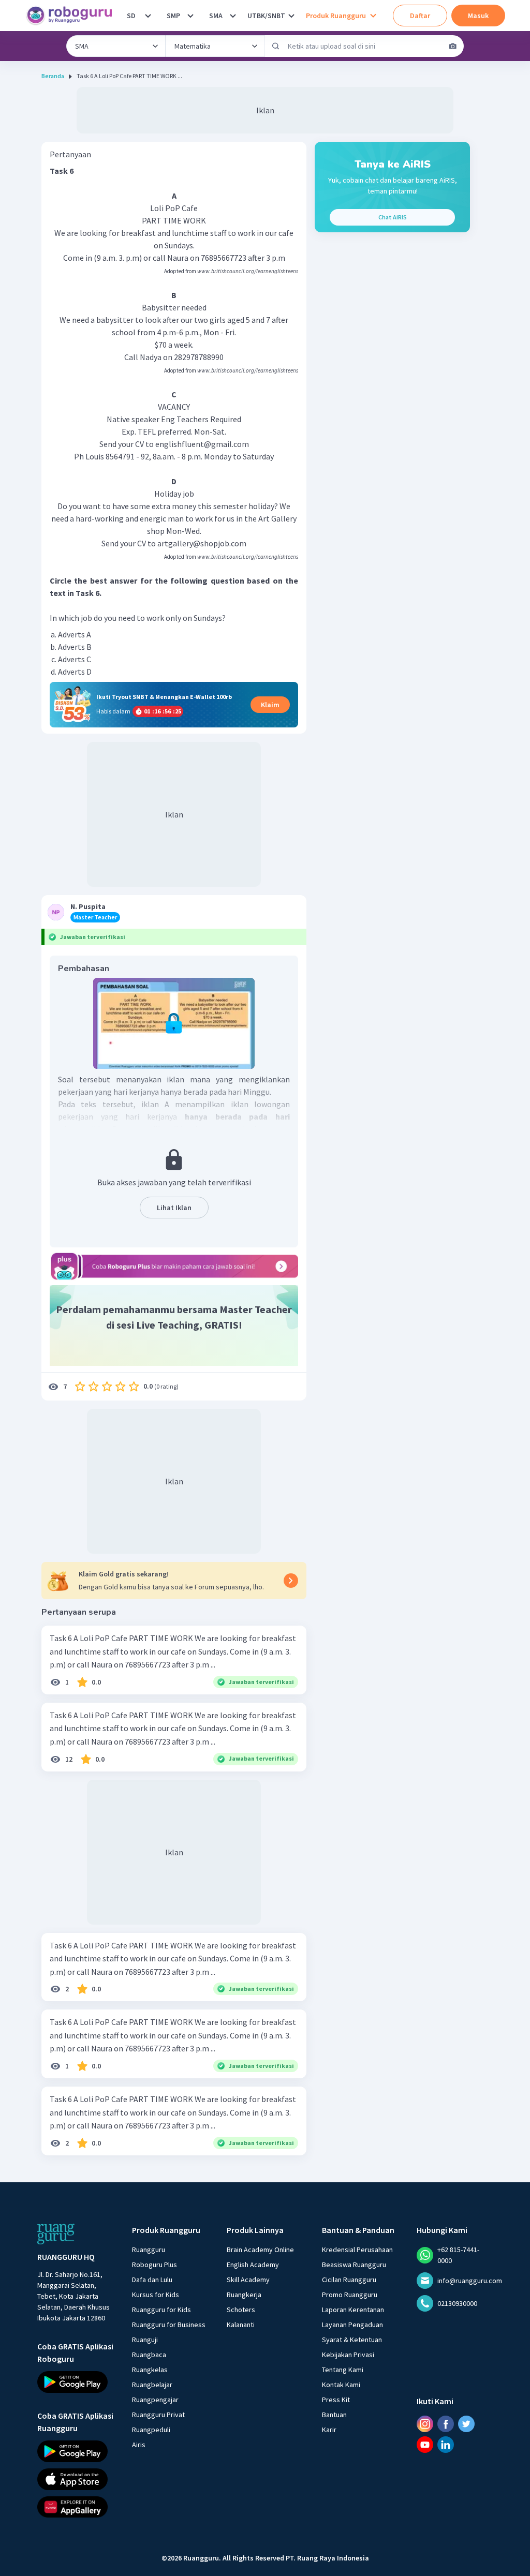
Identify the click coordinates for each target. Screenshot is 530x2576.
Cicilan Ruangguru (349, 2280)
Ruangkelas (150, 2370)
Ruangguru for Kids (161, 2310)
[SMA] (233, 16)
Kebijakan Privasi (348, 2355)
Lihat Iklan (174, 1208)
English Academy (253, 2265)
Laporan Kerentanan (353, 2310)
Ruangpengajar (155, 2400)
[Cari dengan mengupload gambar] (453, 46)
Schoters (241, 2310)
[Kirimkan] (276, 46)
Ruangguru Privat (158, 2415)
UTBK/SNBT (266, 16)
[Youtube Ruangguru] (425, 2445)
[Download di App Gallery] (75, 2507)
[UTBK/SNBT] (291, 16)
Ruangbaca (149, 2355)
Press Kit (336, 2400)
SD (131, 16)
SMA (216, 16)
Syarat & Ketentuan (352, 2340)
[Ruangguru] (56, 2234)
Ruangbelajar (152, 2385)
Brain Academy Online (260, 2250)
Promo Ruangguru (350, 2295)
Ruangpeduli (151, 2430)
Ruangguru (149, 2250)
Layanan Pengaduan (352, 2325)
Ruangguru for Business (169, 2325)
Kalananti (241, 2325)
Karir (329, 2430)
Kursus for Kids (156, 2295)
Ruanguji (145, 2340)
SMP (173, 16)
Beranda (53, 76)
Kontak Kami (341, 2385)
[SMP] (190, 16)
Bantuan (334, 2415)
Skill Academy (248, 2280)
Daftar (420, 16)
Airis (139, 2445)
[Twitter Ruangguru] (466, 2424)
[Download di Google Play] (75, 2382)
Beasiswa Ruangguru (354, 2265)
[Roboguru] (72, 16)
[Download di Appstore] (75, 2479)
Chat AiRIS (393, 217)
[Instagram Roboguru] (425, 2424)
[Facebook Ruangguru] (446, 2424)
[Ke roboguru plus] (174, 1266)
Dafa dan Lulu (152, 2280)
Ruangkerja (244, 2295)
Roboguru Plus (154, 2265)
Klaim (270, 705)
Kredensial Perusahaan (357, 2250)
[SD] (148, 16)
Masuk (478, 16)
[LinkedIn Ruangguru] (446, 2445)
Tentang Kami (343, 2370)
